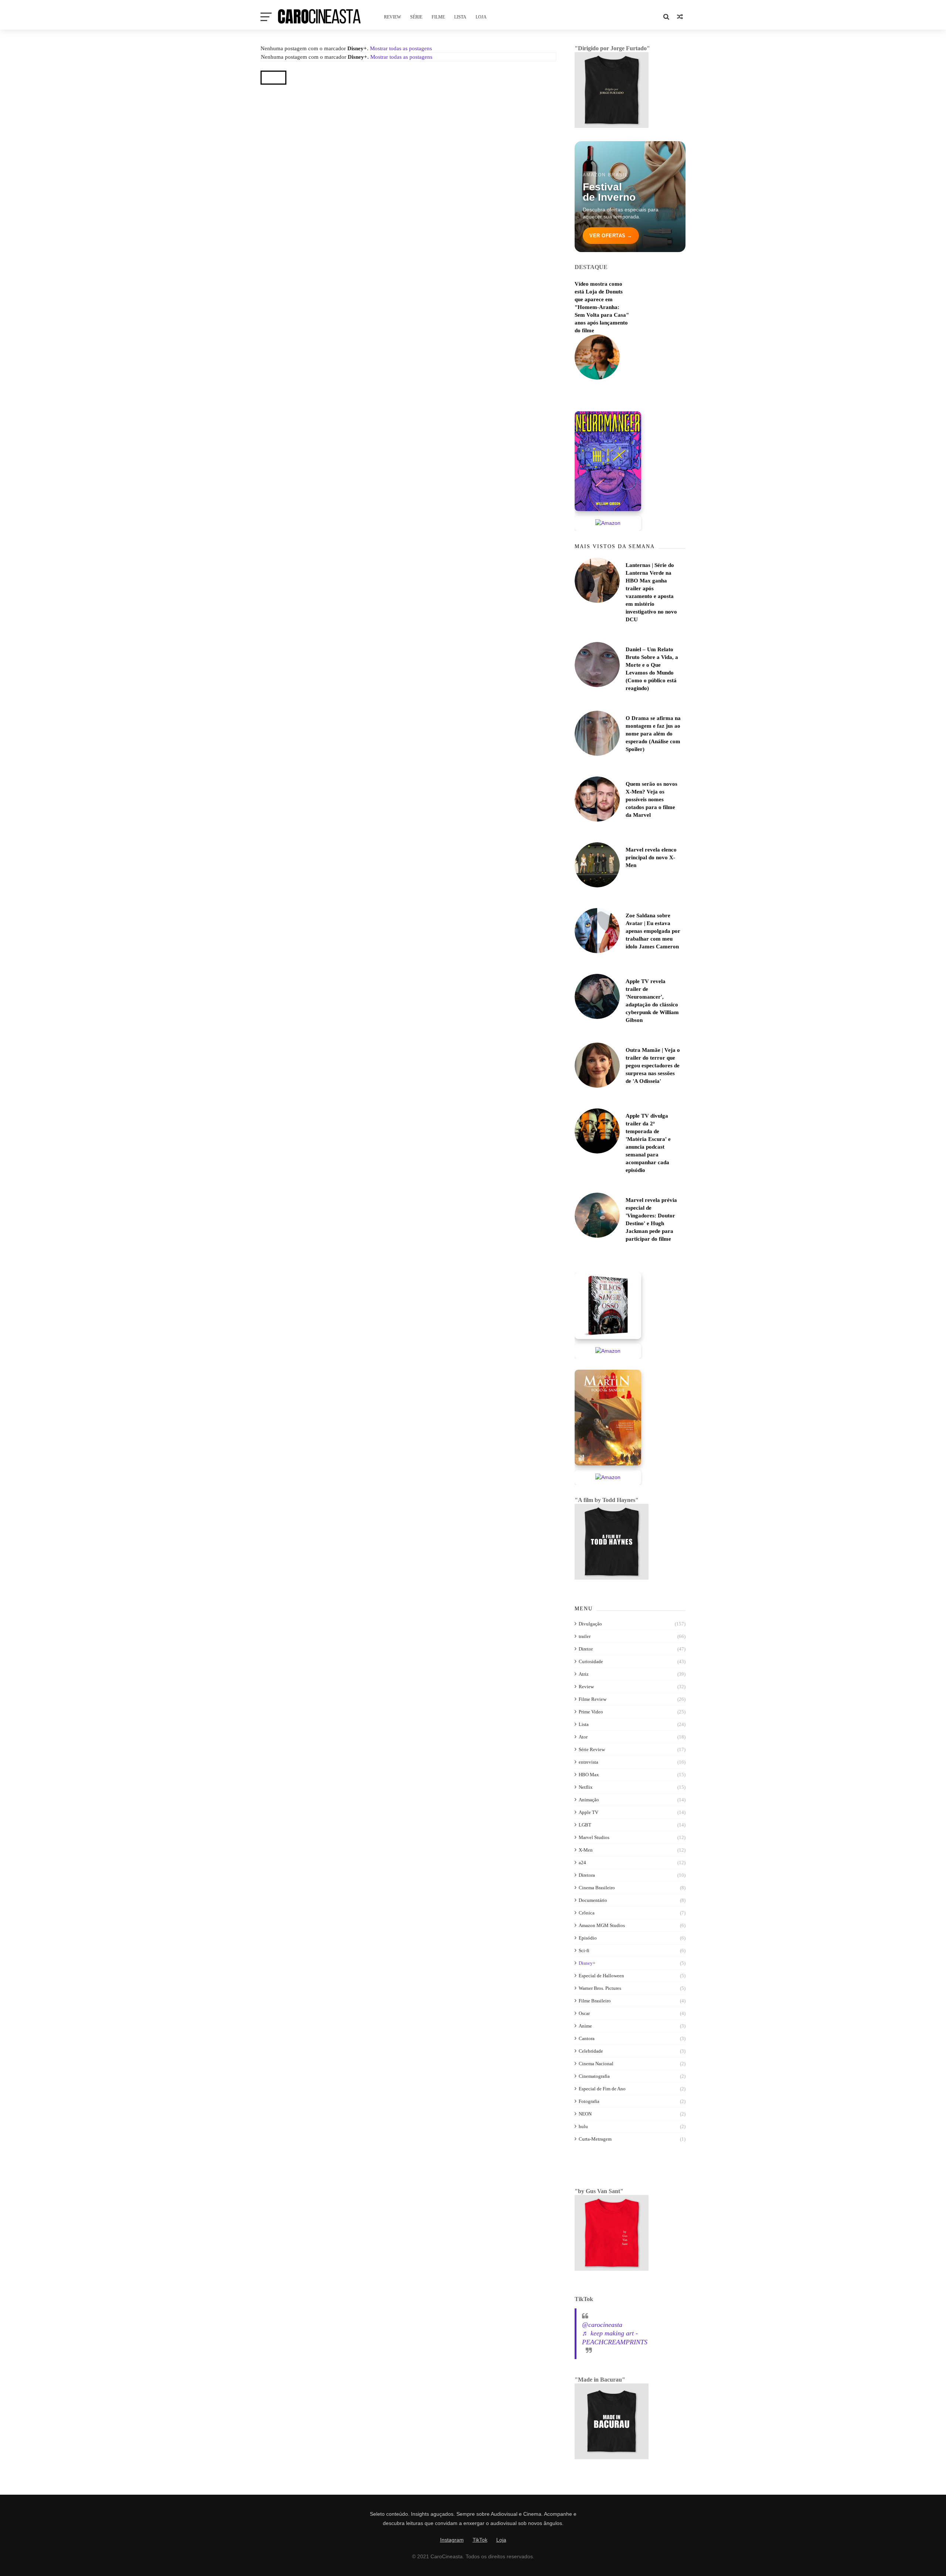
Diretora (587, 1875)
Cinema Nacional (596, 2064)
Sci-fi (584, 1950)
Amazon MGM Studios (602, 1925)
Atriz (584, 1674)
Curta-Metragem (595, 2139)
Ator (583, 1737)
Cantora (587, 2038)
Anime (585, 2026)
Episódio (588, 1938)
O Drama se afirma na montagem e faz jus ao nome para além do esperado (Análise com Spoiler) (653, 734)
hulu (583, 2126)
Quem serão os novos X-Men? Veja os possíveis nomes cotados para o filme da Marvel (651, 799)
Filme (438, 17)
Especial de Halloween (601, 1976)
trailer (585, 1636)
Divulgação (590, 1624)
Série (416, 17)
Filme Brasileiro (595, 2001)
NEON (585, 2114)
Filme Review (593, 1699)
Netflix (586, 1787)
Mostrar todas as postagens (401, 48)
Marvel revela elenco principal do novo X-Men (651, 857)
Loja (481, 17)
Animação (589, 1800)
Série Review (592, 1749)
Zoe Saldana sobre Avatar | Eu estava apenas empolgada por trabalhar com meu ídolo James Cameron (653, 931)
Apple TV (588, 1812)
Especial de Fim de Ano (602, 2089)
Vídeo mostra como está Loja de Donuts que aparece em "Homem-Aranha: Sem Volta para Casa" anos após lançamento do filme (602, 307)
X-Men (586, 1850)
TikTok (480, 2540)
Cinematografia (594, 2076)
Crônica (587, 1913)
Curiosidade (591, 1661)
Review (392, 17)
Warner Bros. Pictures (600, 1988)
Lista (460, 17)
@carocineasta (602, 2325)
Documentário (593, 1900)
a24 (582, 1863)
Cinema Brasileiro (597, 1888)
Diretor (586, 1649)
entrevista (588, 1762)
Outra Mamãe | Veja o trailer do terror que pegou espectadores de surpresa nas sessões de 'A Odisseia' (653, 1066)
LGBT (585, 1825)
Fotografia (589, 2101)
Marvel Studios (594, 1837)
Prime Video (591, 1712)
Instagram (452, 2540)
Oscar (584, 2013)
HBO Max (589, 1775)
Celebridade (591, 2051)
